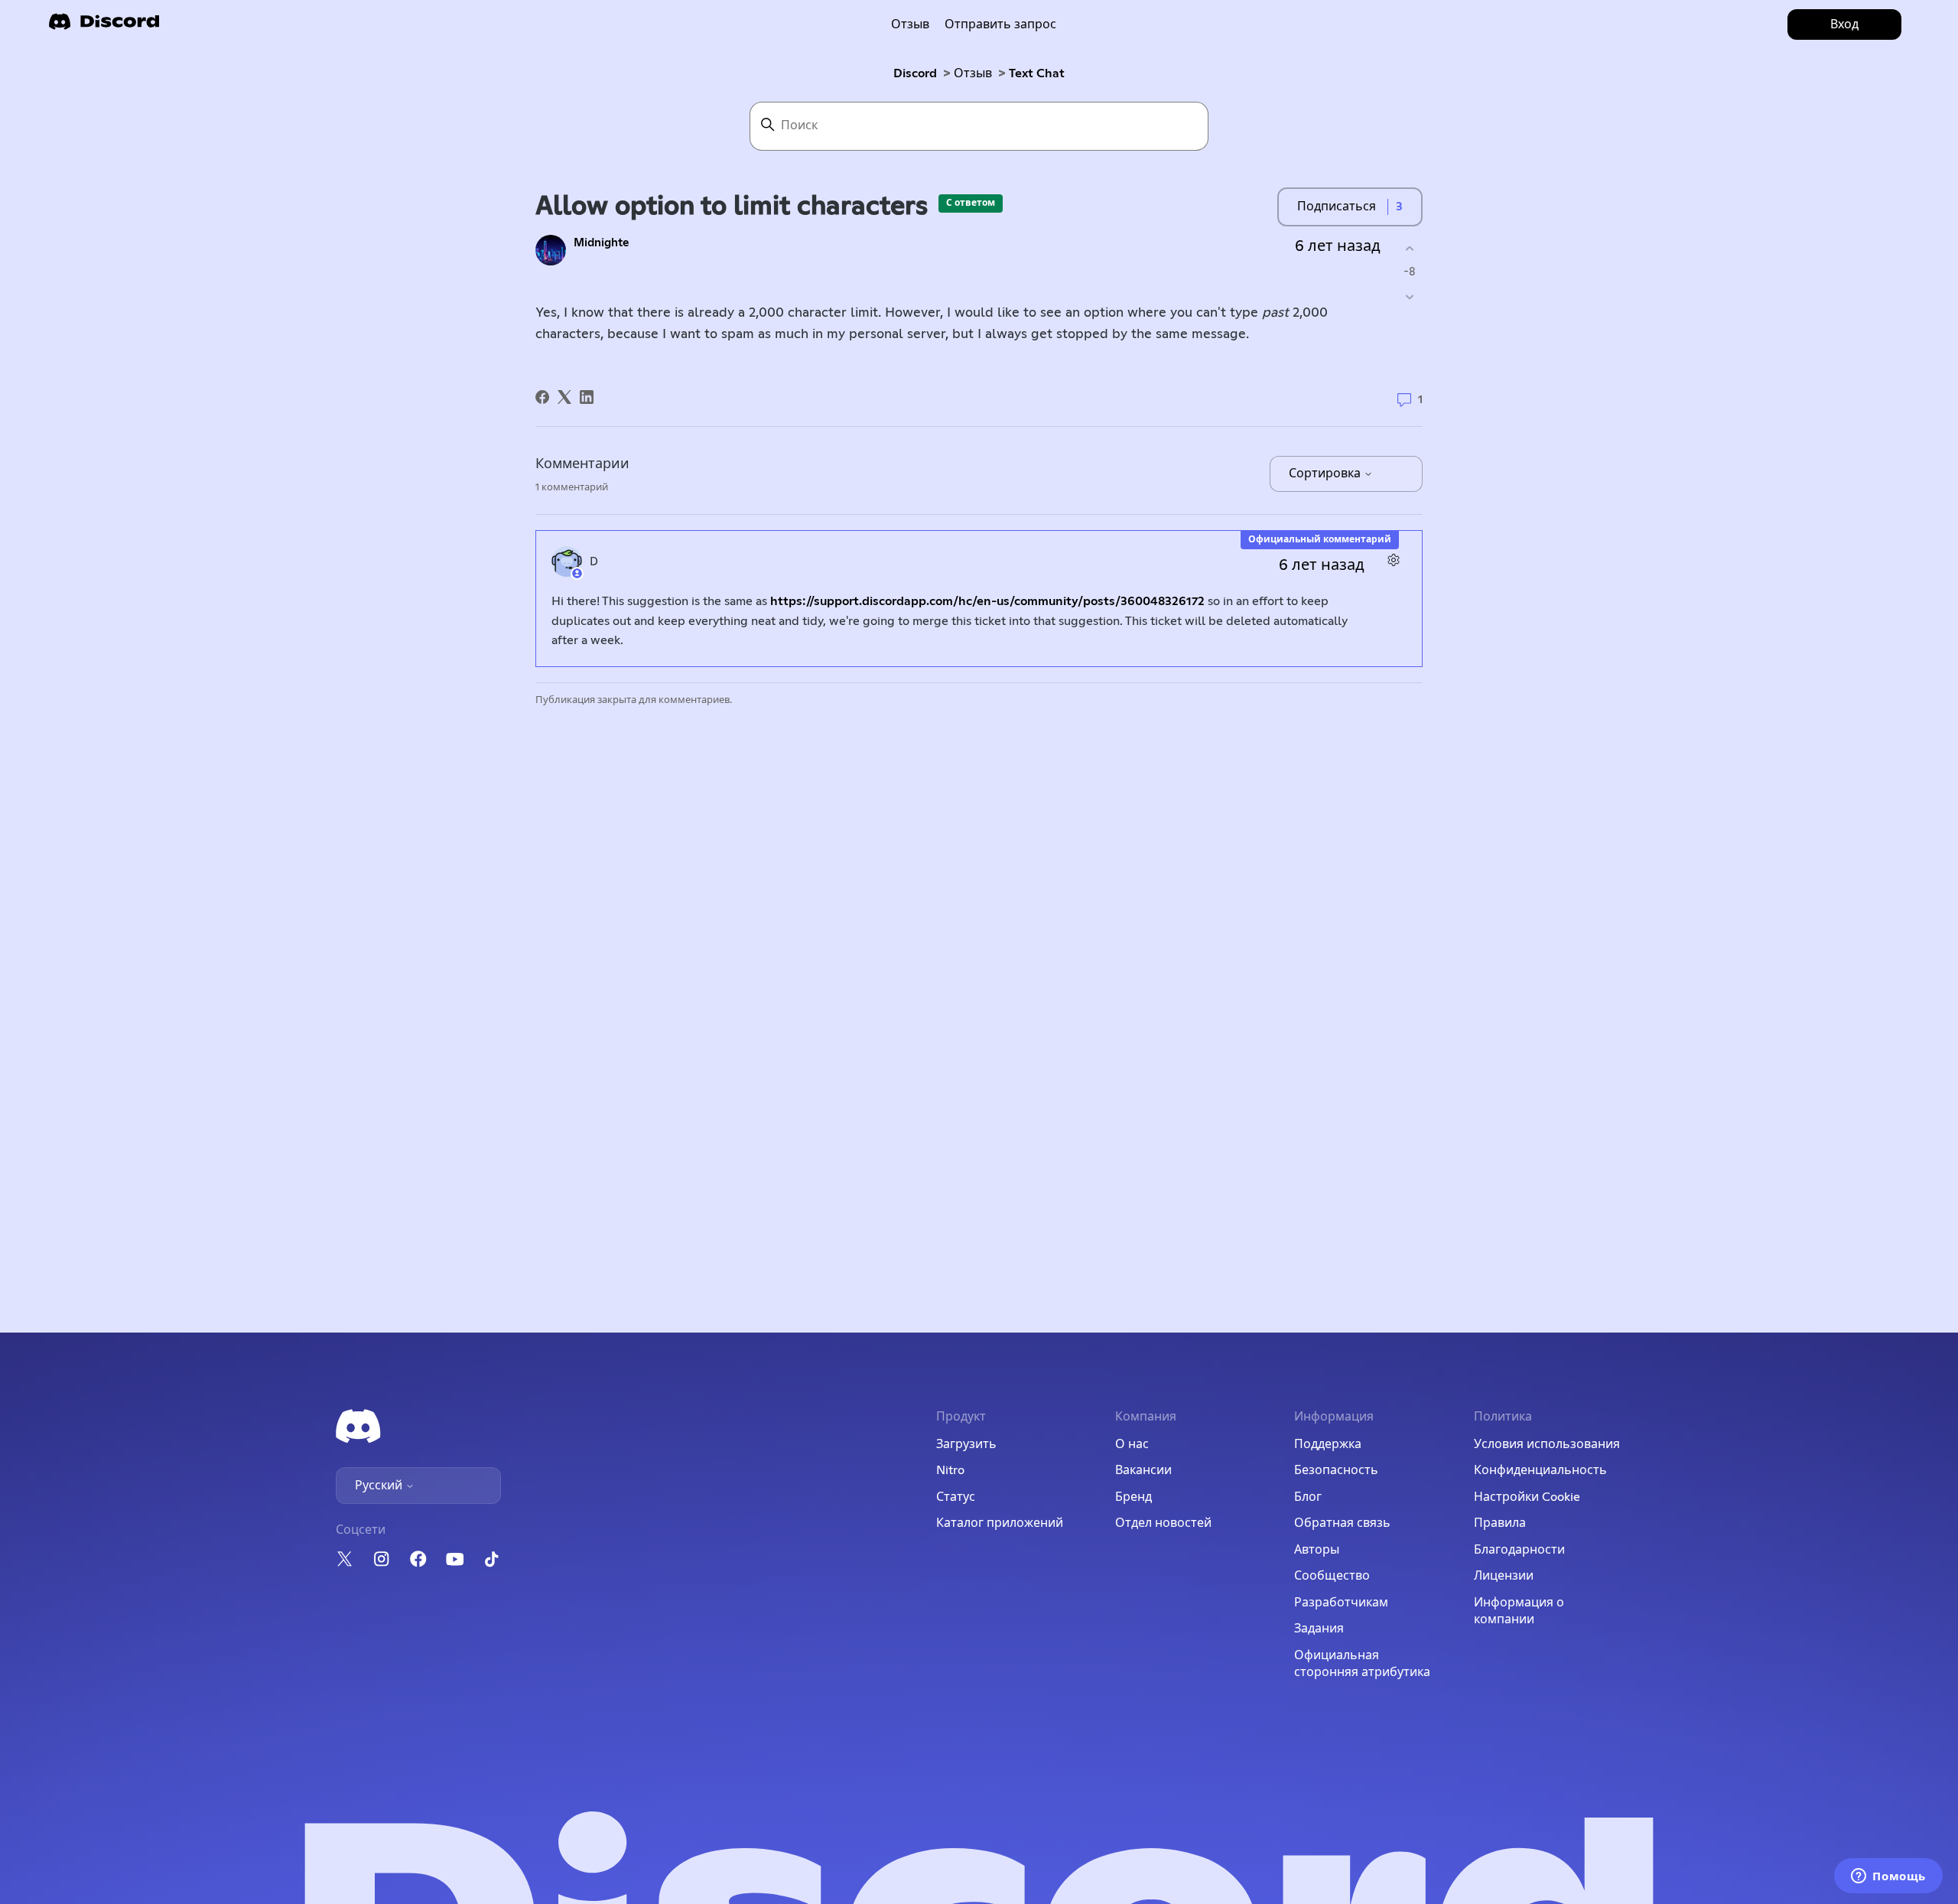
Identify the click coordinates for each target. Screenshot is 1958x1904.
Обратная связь (1342, 1523)
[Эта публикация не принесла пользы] (1409, 297)
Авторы (1317, 1550)
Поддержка (1328, 1444)
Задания (1319, 1629)
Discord (915, 73)
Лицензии (1504, 1576)
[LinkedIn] (587, 397)
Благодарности (1519, 1550)
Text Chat (1037, 73)
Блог (1308, 1497)
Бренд (1133, 1497)
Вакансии (1143, 1470)
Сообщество (1332, 1576)
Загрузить (966, 1444)
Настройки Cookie (1527, 1497)
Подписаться (1337, 207)
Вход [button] (1844, 24)
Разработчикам (1341, 1603)
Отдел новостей (1163, 1523)
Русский (380, 1486)
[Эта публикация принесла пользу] (1409, 248)
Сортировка (1326, 474)
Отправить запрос (1000, 24)
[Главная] (104, 26)
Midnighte (601, 243)
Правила (1500, 1523)
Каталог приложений (1000, 1523)
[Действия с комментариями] (1393, 560)
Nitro (950, 1470)
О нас (1132, 1444)
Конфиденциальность (1540, 1470)
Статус (956, 1497)
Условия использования (1547, 1444)
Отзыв (910, 24)
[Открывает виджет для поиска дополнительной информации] (1888, 1877)
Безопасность (1336, 1470)
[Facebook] (542, 397)
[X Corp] (564, 397)
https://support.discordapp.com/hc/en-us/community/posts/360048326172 (987, 601)
